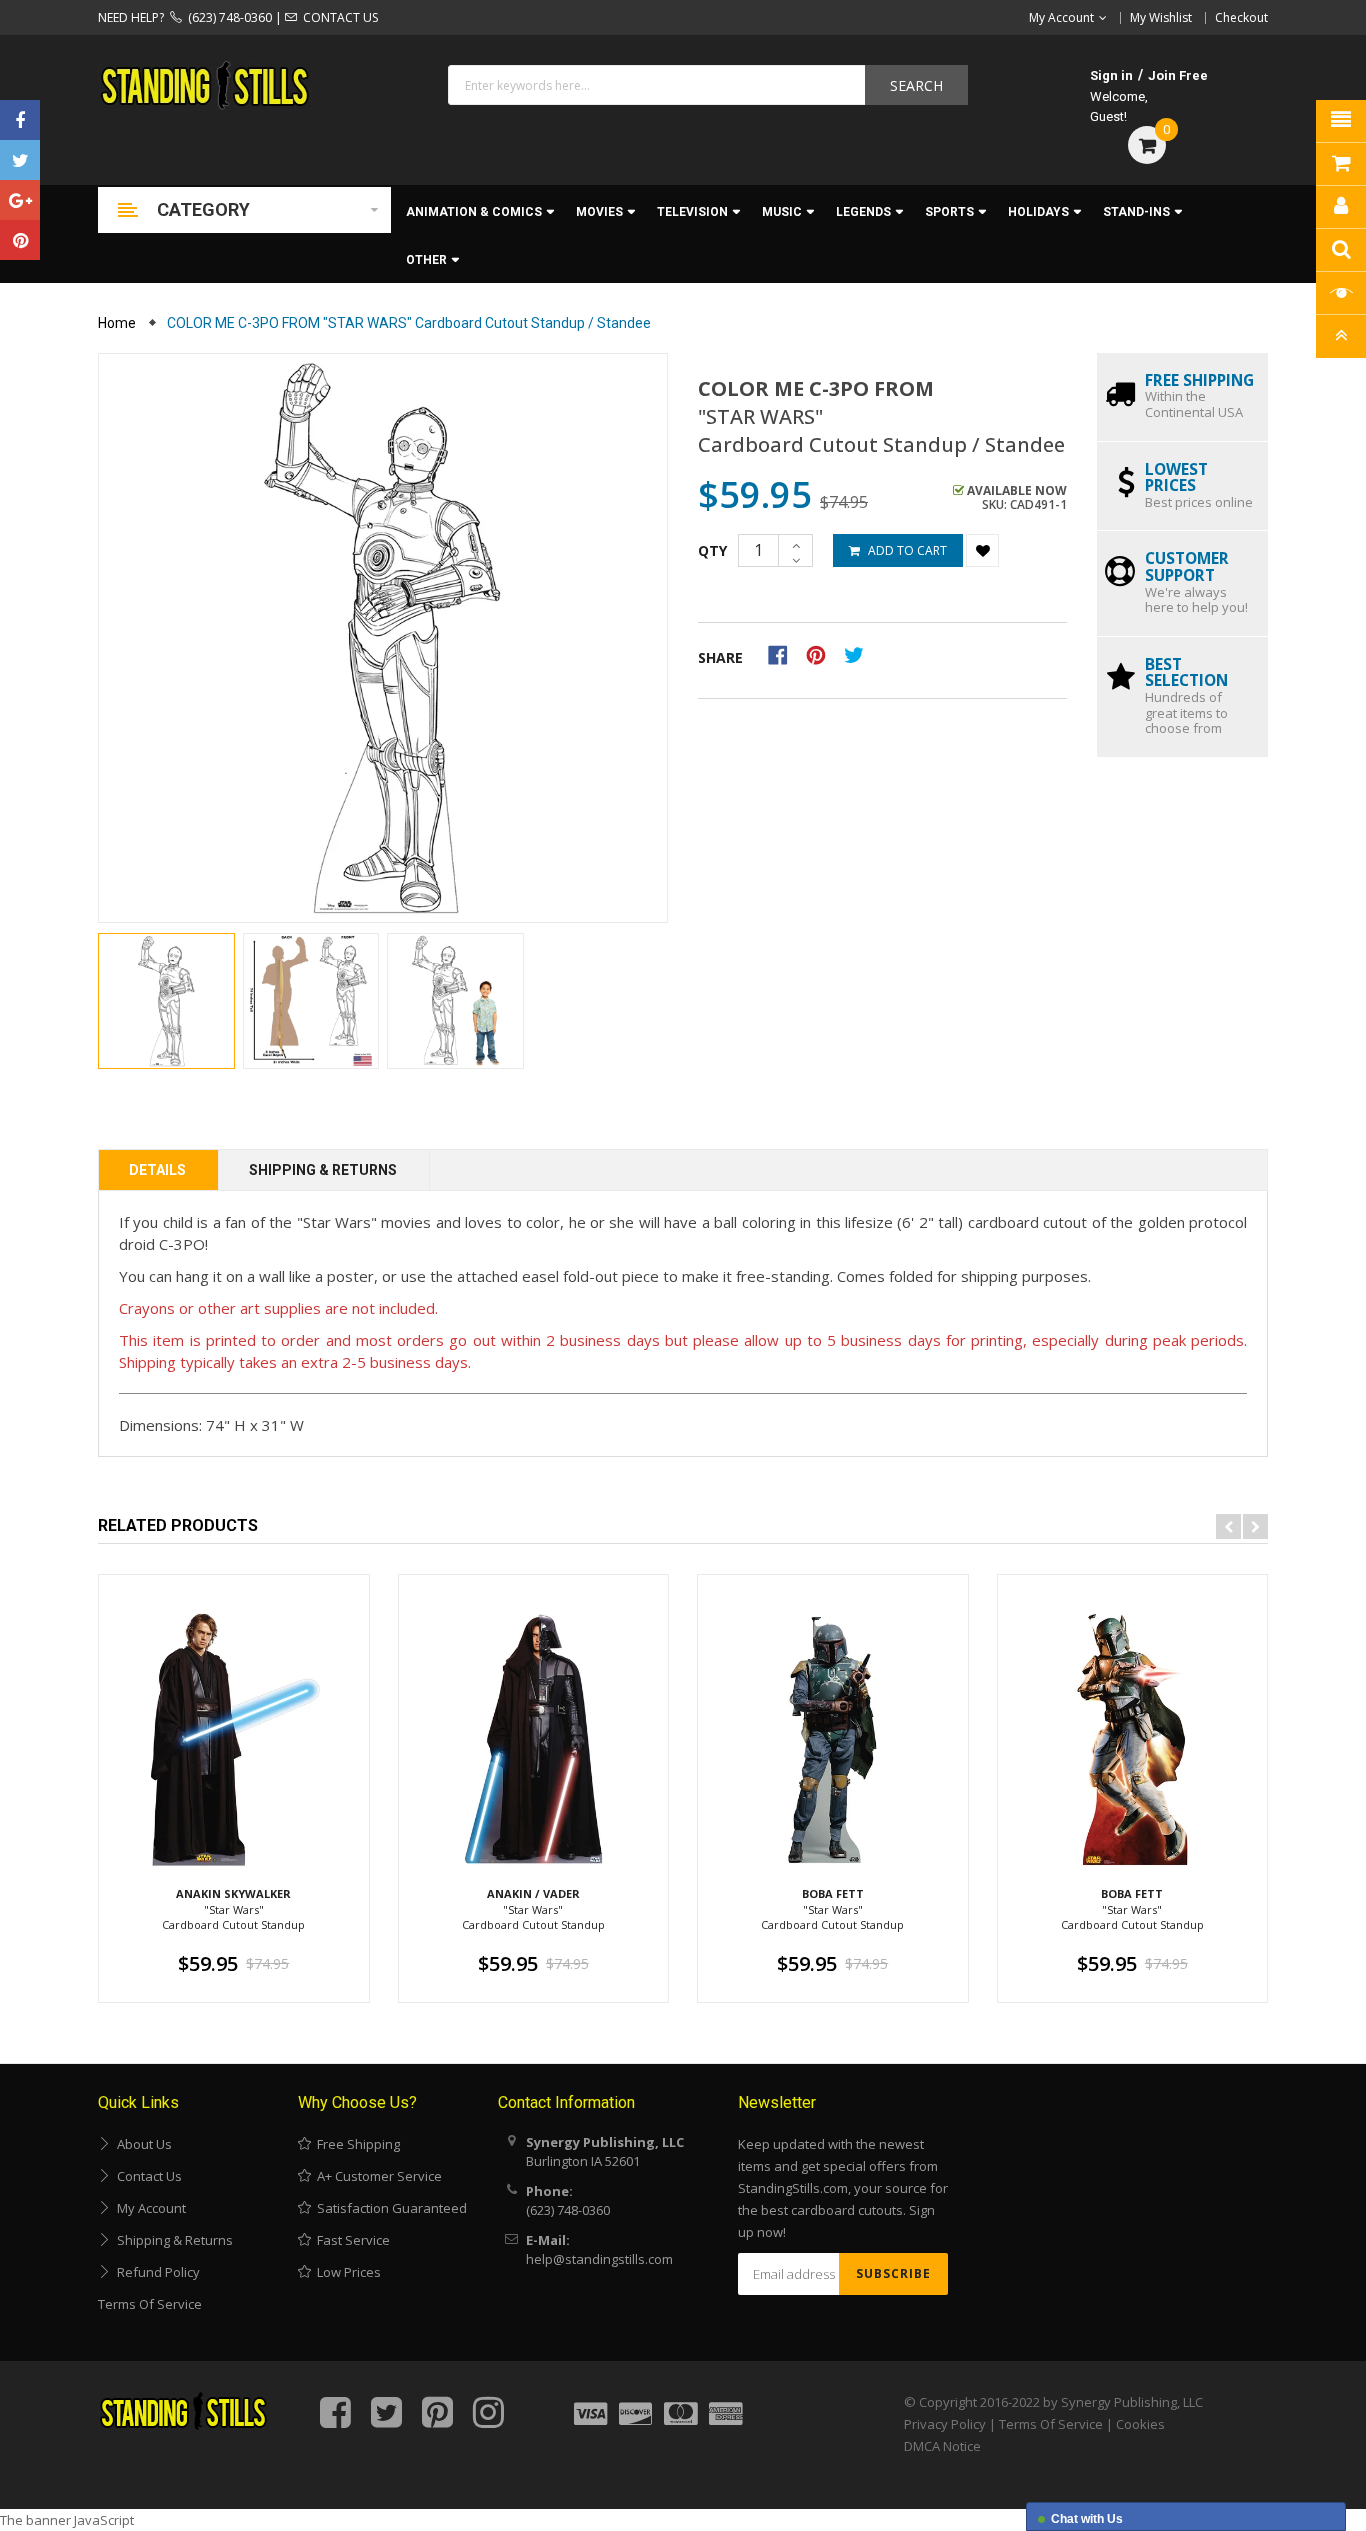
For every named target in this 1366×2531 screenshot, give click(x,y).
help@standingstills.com (599, 2259)
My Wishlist (1161, 17)
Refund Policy (155, 2272)
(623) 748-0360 (227, 17)
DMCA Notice (942, 2446)
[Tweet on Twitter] (859, 654)
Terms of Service (150, 2304)
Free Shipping (355, 2144)
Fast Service (350, 2240)
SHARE (720, 657)
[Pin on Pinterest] (822, 654)
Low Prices (346, 2272)
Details (157, 1170)
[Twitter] (20, 160)
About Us (141, 2144)
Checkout (1241, 17)
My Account (148, 2208)
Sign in (1111, 75)
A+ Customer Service (376, 2176)
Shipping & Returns (323, 1170)
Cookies (1140, 2424)
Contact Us (146, 2176)
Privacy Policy (945, 2424)
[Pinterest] (20, 240)
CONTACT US (337, 17)
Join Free (1178, 75)
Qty (712, 550)
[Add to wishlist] (982, 550)
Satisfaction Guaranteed (389, 2208)
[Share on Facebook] (784, 654)
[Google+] (20, 200)
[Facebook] (20, 120)
